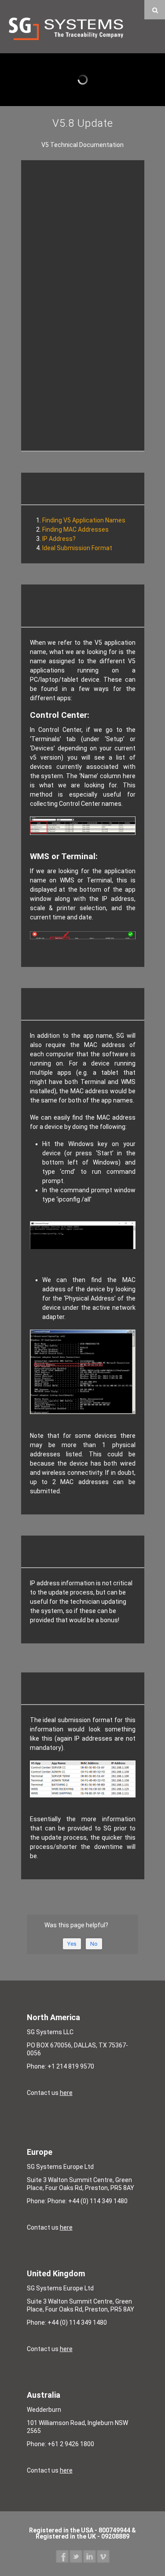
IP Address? (59, 539)
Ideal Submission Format (77, 548)
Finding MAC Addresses (75, 529)
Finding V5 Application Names (84, 520)
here (66, 2093)
